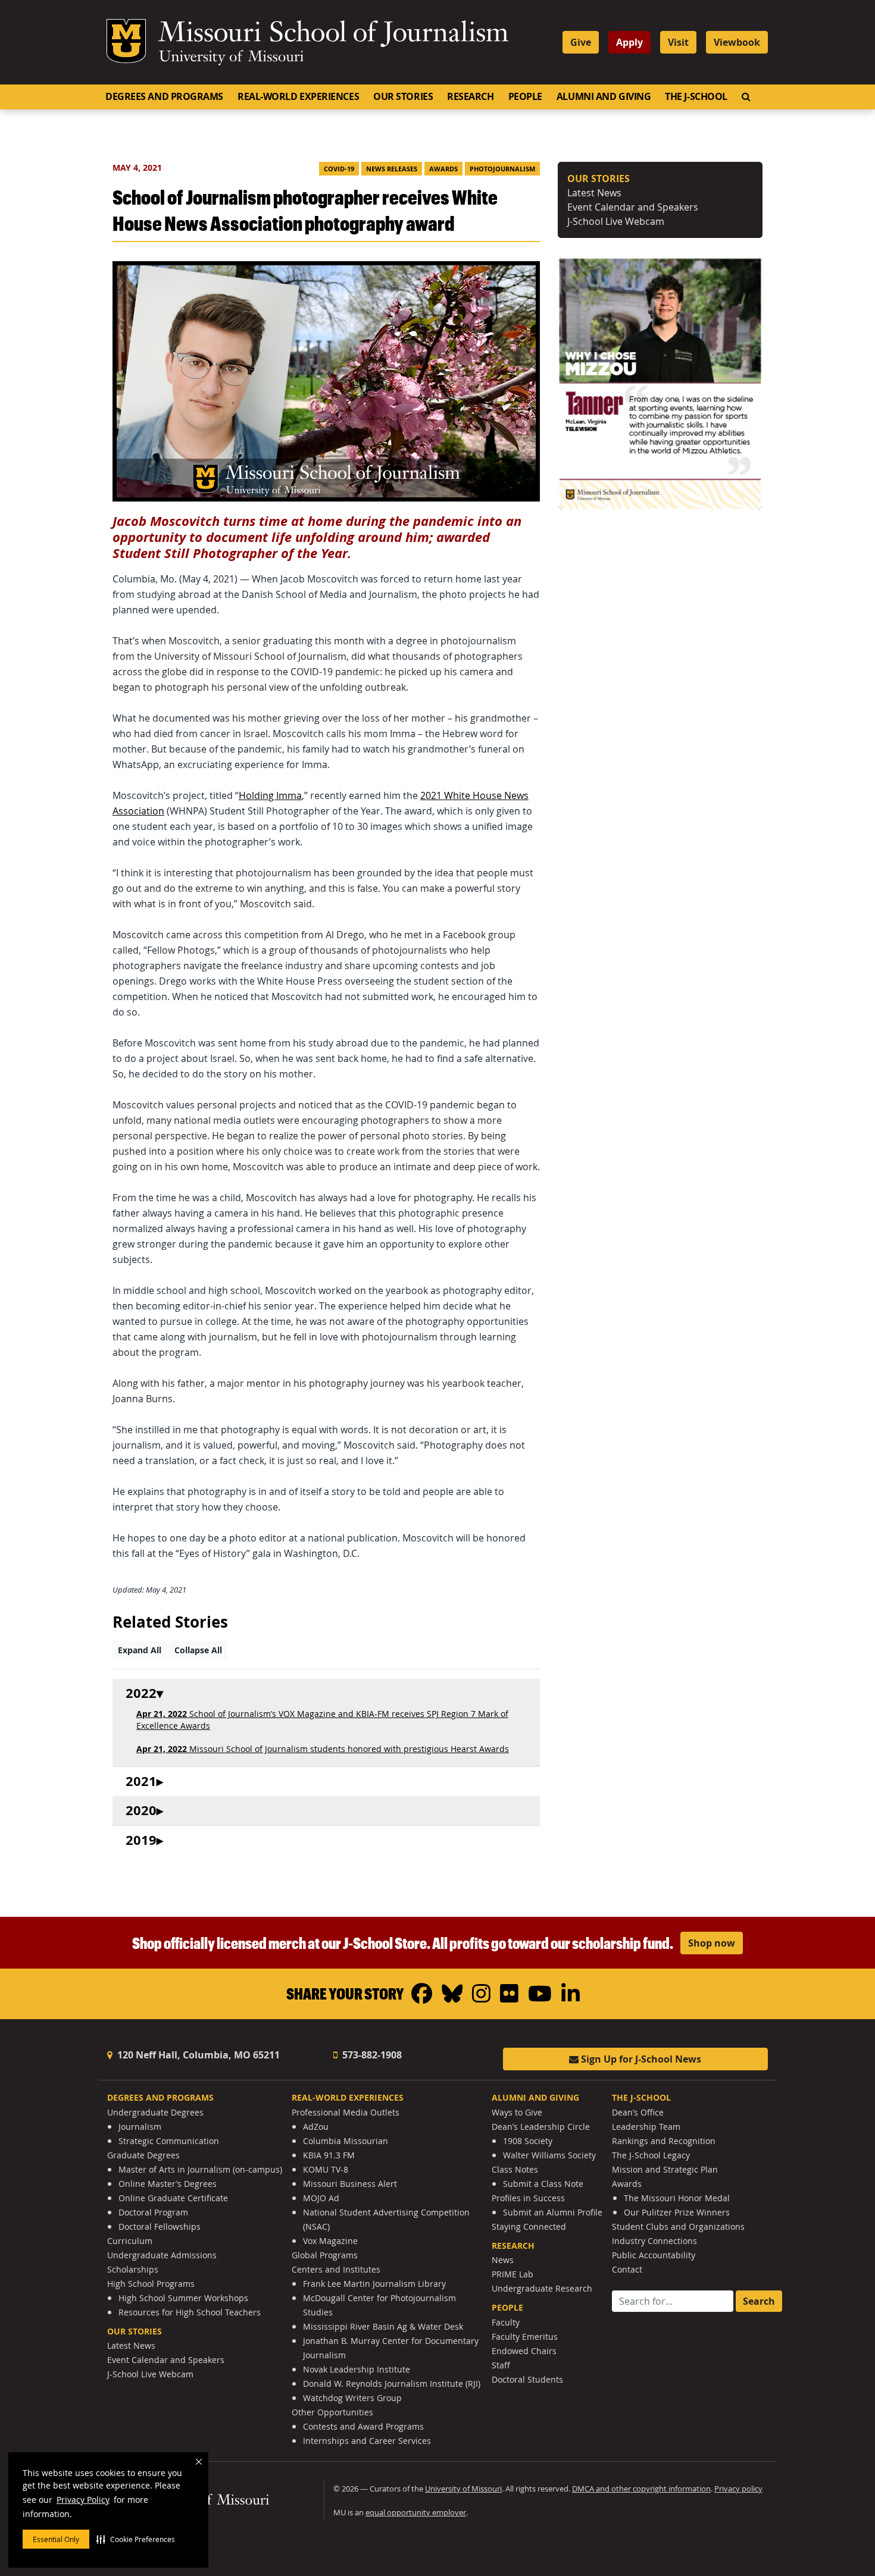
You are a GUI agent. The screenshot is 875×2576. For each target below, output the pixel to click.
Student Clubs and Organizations (678, 2226)
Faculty (506, 2322)
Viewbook (737, 42)
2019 (141, 1840)
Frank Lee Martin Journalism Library (374, 2284)
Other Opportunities (332, 2412)
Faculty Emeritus (525, 2337)
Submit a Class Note (543, 2184)
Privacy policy (738, 2489)
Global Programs (325, 2255)
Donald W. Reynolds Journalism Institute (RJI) (392, 2384)
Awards (443, 169)
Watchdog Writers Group (352, 2398)
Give (581, 42)
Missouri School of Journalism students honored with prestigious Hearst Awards (323, 1749)
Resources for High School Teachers (190, 2312)
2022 (141, 1693)
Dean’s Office (638, 2112)
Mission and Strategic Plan (665, 2169)
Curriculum (130, 2241)
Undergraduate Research (542, 2288)
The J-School (696, 96)
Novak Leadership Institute (357, 2369)
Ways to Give (517, 2112)
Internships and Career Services (367, 2441)
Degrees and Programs (164, 96)
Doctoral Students (527, 2379)
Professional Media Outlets (346, 2112)
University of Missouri (231, 58)
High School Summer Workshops (183, 2298)
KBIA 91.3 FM (329, 2155)
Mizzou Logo (126, 41)
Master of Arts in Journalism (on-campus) (200, 2169)
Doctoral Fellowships (160, 2226)
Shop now (712, 1943)
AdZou (316, 2127)
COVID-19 (339, 169)
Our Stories (403, 96)
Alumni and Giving (604, 96)
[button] (136, 2539)
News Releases (392, 169)
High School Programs (151, 2284)
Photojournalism (502, 169)
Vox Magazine (330, 2241)
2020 (141, 1811)
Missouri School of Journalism (333, 35)
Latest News (594, 193)
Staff (501, 2365)
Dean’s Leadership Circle (541, 2127)
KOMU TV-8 (326, 2169)
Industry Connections (654, 2241)
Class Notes (515, 2169)
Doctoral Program (153, 2212)
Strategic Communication (169, 2141)
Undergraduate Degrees (155, 2112)
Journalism (140, 2127)
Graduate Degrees (143, 2155)
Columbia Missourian (346, 2141)
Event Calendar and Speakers (633, 207)
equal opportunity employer (416, 2513)
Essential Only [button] (56, 2539)
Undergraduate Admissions (162, 2255)
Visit (678, 42)
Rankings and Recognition (664, 2141)
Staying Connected (529, 2226)
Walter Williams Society (549, 2155)
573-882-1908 (371, 2055)
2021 (141, 1781)
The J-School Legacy (651, 2155)
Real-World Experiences (298, 96)
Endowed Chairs (524, 2351)
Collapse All (198, 1650)
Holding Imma (270, 795)
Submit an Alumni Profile (553, 2212)
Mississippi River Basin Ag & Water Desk (383, 2326)
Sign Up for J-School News (640, 2059)
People (525, 96)
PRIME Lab (512, 2274)
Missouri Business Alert (350, 2184)
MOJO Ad (321, 2198)
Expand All (140, 1650)
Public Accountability (654, 2255)
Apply (629, 42)
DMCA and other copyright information (641, 2489)
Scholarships (133, 2269)
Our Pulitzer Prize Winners (677, 2212)
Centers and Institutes (336, 2269)
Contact (627, 2269)
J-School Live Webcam (616, 221)
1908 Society (528, 2141)
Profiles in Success (528, 2198)
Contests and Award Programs (363, 2426)
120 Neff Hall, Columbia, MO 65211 (197, 2055)
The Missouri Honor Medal (677, 2198)
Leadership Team (646, 2127)
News (503, 2260)
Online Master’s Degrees (168, 2184)
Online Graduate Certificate (173, 2198)
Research (470, 96)
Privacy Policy (83, 2500)
